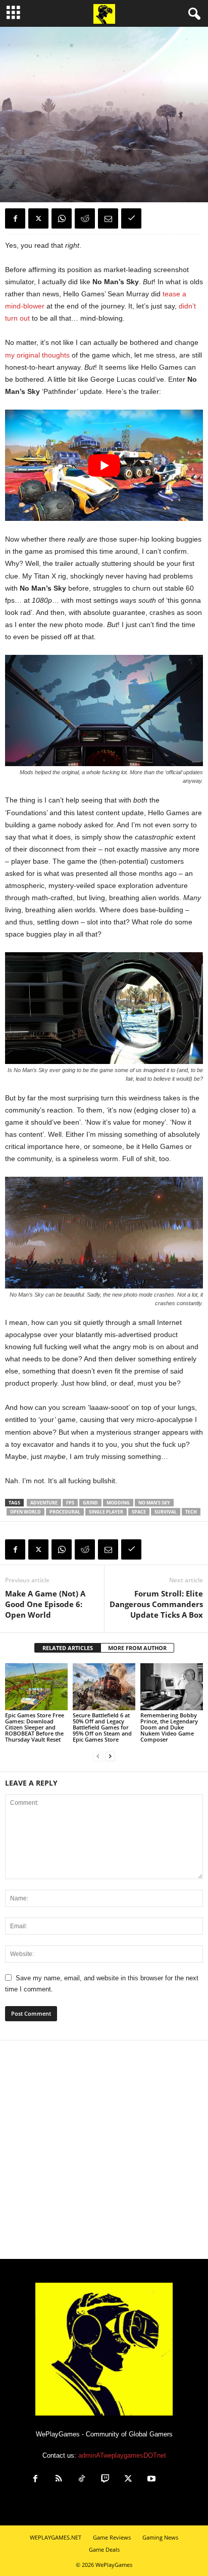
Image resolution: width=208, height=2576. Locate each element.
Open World (25, 1512)
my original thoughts (37, 355)
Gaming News (160, 2537)
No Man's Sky (154, 1503)
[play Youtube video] (104, 465)
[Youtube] (151, 2480)
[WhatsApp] (62, 218)
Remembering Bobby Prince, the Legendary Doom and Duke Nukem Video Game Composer (169, 1727)
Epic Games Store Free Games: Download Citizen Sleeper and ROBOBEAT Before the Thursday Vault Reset (35, 1727)
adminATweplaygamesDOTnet (122, 2455)
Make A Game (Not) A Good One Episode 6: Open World (45, 1604)
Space (139, 1512)
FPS (70, 1503)
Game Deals (104, 2549)
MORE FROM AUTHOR (137, 1648)
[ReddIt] (85, 218)
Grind (90, 1503)
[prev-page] (98, 1757)
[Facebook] (15, 218)
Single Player (106, 1512)
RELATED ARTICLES (68, 1648)
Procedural (65, 1512)
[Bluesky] (174, 2480)
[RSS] (59, 2480)
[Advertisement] (104, 2150)
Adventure (44, 1503)
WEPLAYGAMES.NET (56, 2537)
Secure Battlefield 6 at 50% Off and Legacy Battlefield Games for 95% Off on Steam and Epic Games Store (102, 1727)
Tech (191, 1512)
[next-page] (110, 1757)
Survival (166, 1512)
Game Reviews (25, 143)
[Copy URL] (131, 218)
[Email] (108, 218)
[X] (38, 218)
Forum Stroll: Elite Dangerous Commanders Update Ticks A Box (156, 1604)
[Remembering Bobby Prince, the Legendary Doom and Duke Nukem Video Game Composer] (172, 1687)
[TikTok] (82, 2480)
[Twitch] (105, 2480)
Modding (118, 1503)
